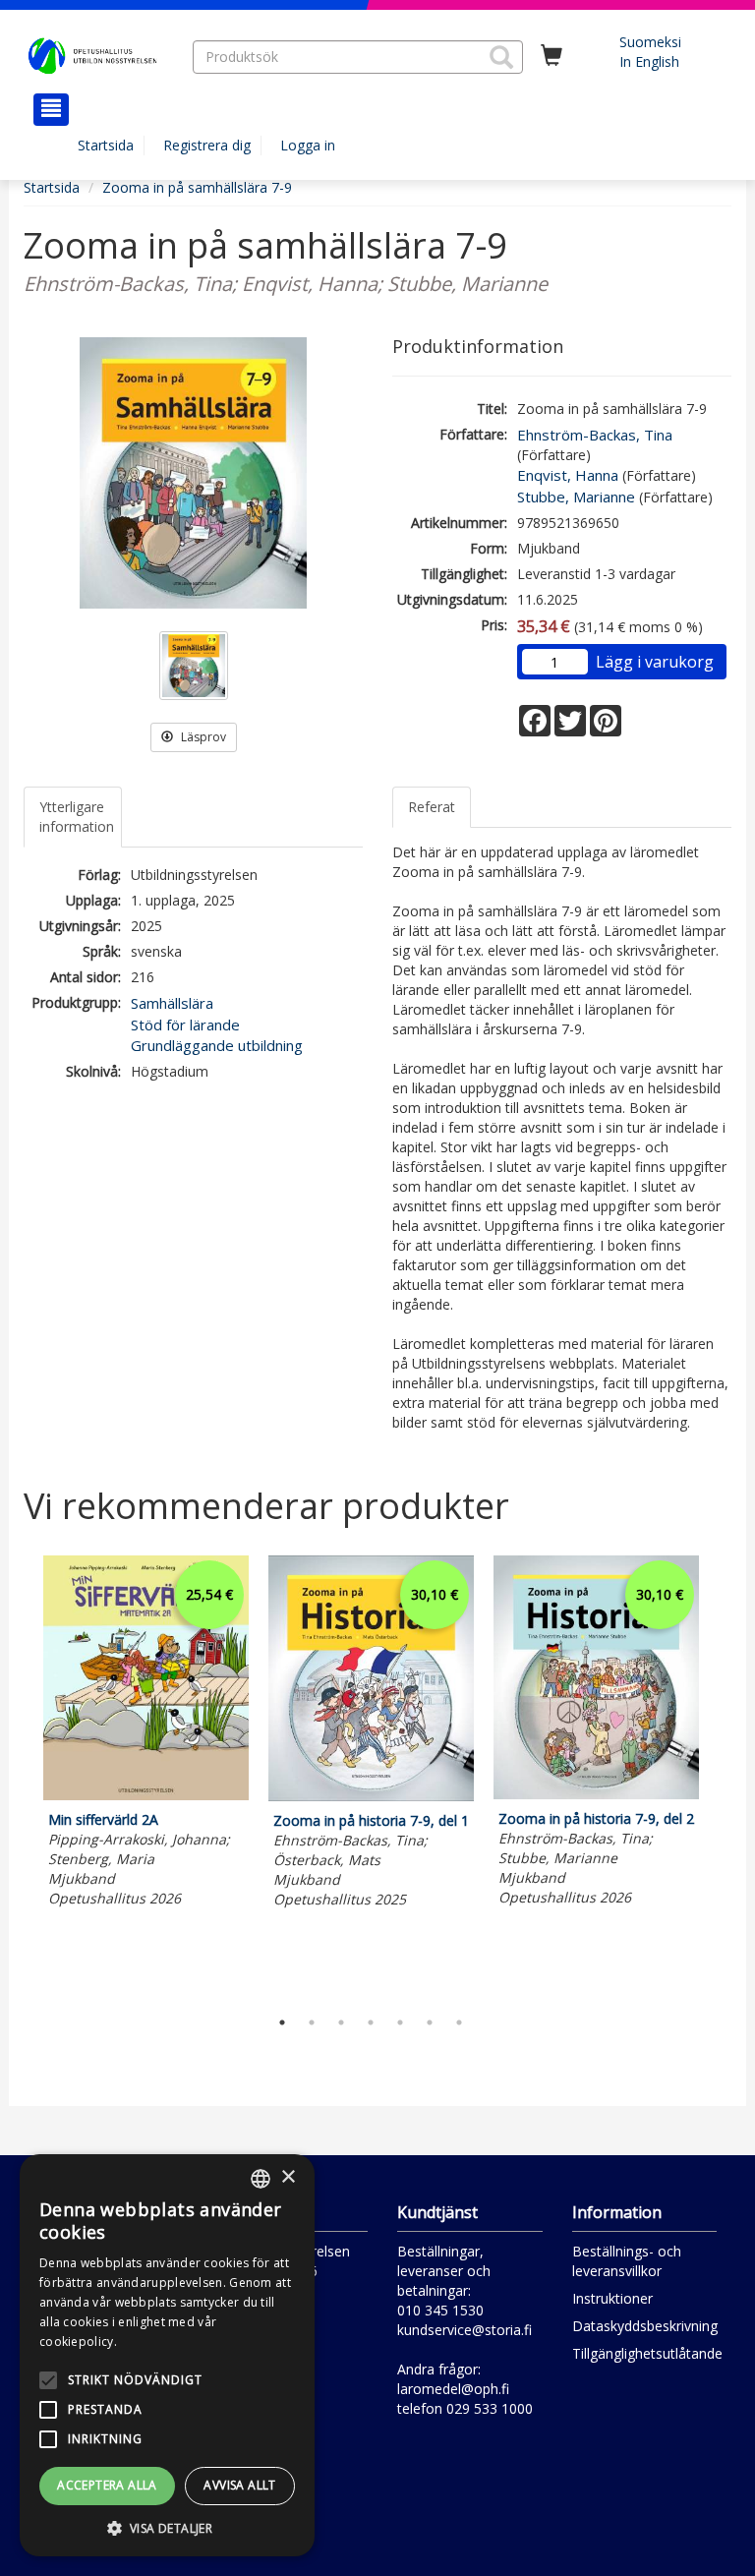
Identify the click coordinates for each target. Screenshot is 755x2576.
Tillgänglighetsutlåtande (647, 2353)
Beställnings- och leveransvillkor (627, 2261)
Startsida (106, 145)
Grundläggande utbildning (217, 1045)
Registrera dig (207, 145)
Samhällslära (172, 1003)
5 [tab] (400, 2022)
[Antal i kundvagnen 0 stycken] (552, 56)
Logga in (308, 145)
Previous (19, 1777)
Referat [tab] (432, 807)
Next (722, 1777)
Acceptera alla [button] (107, 2485)
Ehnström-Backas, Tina (595, 435)
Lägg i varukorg (655, 662)
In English (649, 61)
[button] (501, 57)
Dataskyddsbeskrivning (645, 2326)
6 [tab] (430, 2022)
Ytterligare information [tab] (77, 817)
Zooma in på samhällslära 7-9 (197, 187)
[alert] (167, 2355)
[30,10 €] (371, 1796)
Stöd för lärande (185, 1025)
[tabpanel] (146, 1734)
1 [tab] (282, 2022)
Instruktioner (612, 2298)
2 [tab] (312, 2022)
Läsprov (202, 737)
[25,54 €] (146, 1795)
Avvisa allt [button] (239, 2485)
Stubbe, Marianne (576, 497)
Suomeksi (650, 42)
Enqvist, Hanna (568, 475)
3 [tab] (341, 2022)
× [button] (288, 2177)
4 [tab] (371, 2022)
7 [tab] (459, 2022)
